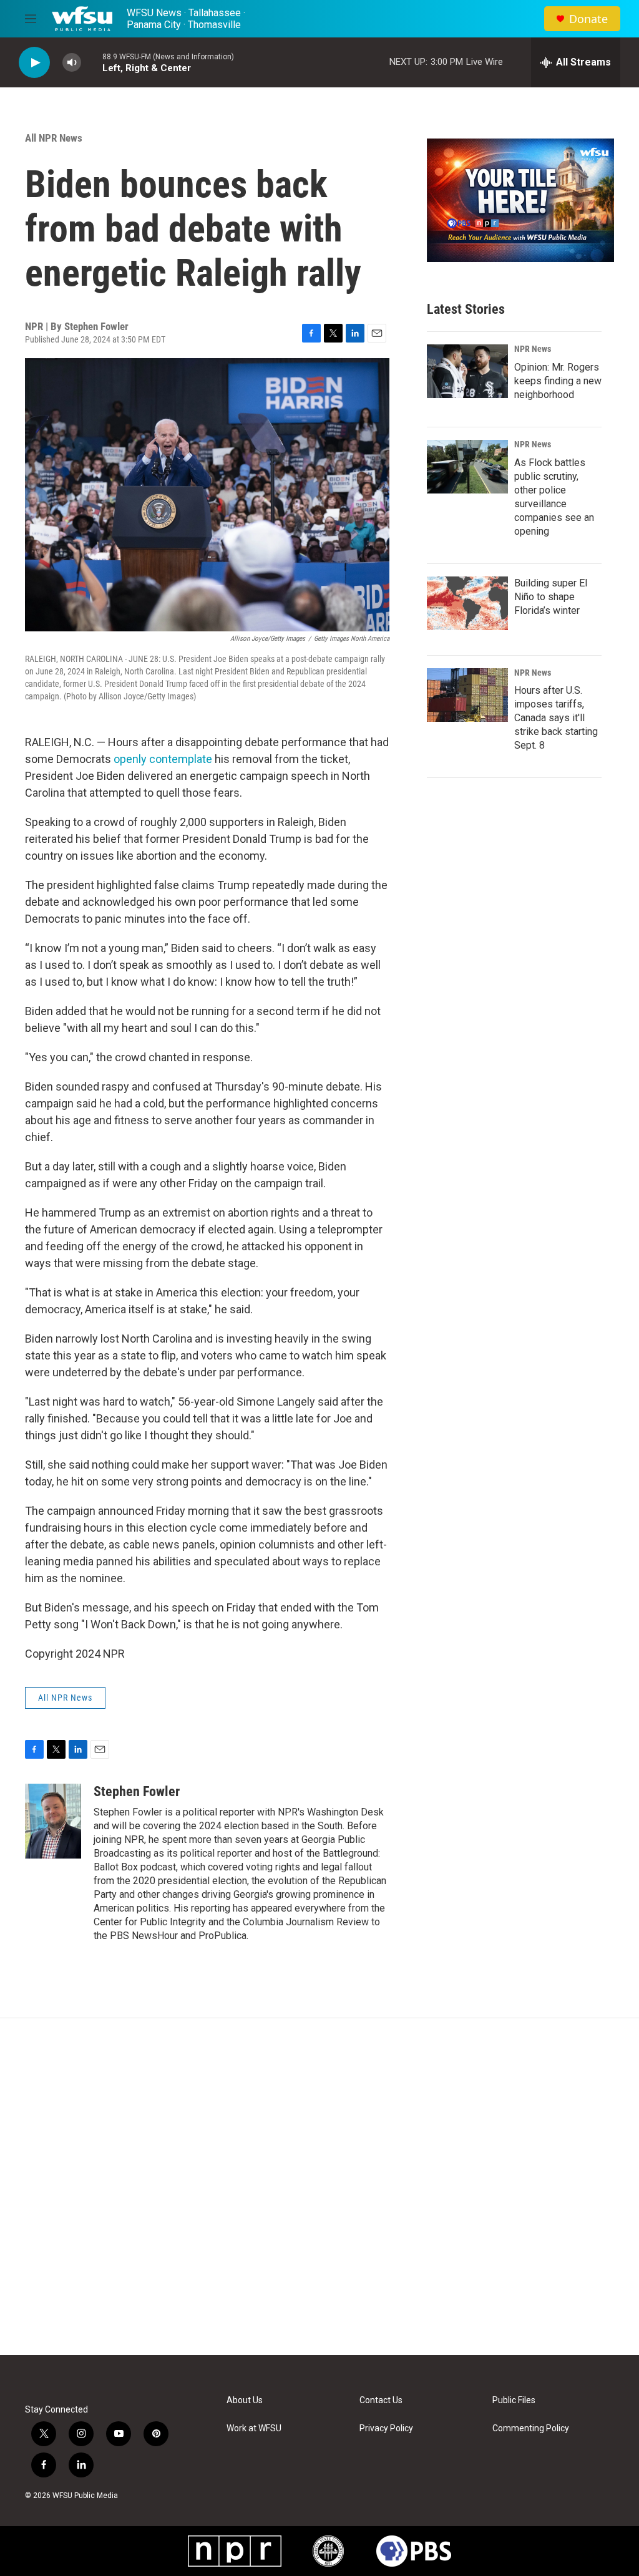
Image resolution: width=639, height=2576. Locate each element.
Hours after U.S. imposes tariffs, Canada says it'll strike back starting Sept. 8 (556, 718)
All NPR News (54, 138)
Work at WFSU (254, 2428)
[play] (34, 63)
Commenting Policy (531, 2428)
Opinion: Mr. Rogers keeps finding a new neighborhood (558, 381)
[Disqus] (319, 2187)
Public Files (514, 2400)
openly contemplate (163, 759)
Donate (588, 19)
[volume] (72, 63)
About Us (245, 2400)
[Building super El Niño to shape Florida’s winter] (467, 603)
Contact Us (381, 2400)
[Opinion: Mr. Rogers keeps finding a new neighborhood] (467, 371)
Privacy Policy (386, 2428)
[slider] (92, 62)
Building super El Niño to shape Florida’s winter (551, 597)
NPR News (533, 349)
